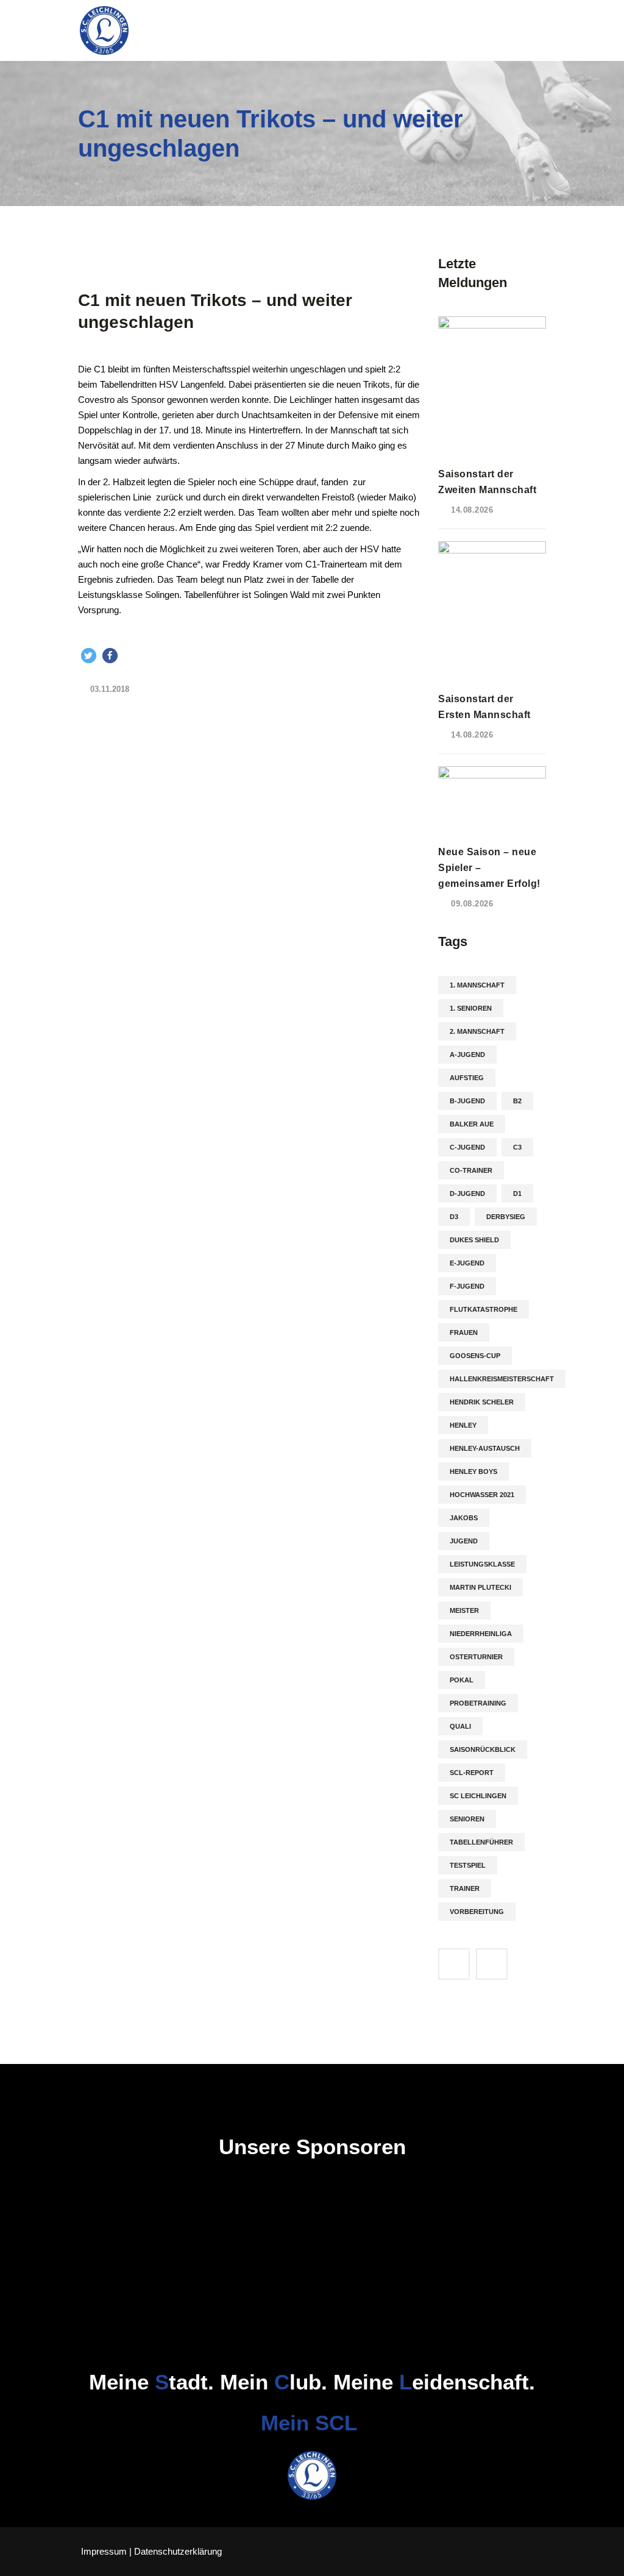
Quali (460, 1726)
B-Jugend (467, 1101)
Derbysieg (506, 1217)
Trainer (465, 1888)
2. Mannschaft (477, 1031)
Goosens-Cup (475, 1356)
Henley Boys (473, 1471)
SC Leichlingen (478, 1796)
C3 (517, 1147)
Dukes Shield (474, 1240)
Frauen (464, 1332)
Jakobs (464, 1518)
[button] (89, 656)
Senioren (467, 1819)
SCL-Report (472, 1773)
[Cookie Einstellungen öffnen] (27, 2560)
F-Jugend (467, 1286)
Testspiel (468, 1865)
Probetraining (478, 1703)
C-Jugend (467, 1147)
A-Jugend (467, 1055)
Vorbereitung (477, 1912)
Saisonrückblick (483, 1749)
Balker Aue (472, 1124)
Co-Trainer (471, 1170)
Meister (464, 1610)
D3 (454, 1217)
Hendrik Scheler (482, 1402)
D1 (517, 1194)
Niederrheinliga (481, 1634)
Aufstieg (467, 1078)
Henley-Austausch (485, 1448)
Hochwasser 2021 (482, 1495)
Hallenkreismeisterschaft (502, 1379)
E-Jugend (467, 1263)
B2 (517, 1101)
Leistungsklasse (482, 1564)
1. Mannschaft (477, 985)
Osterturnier (476, 1657)
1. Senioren (471, 1008)
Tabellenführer (481, 1842)
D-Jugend (467, 1194)
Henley (463, 1425)
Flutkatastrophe (484, 1309)
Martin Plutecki (480, 1587)
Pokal (462, 1680)
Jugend (464, 1541)
